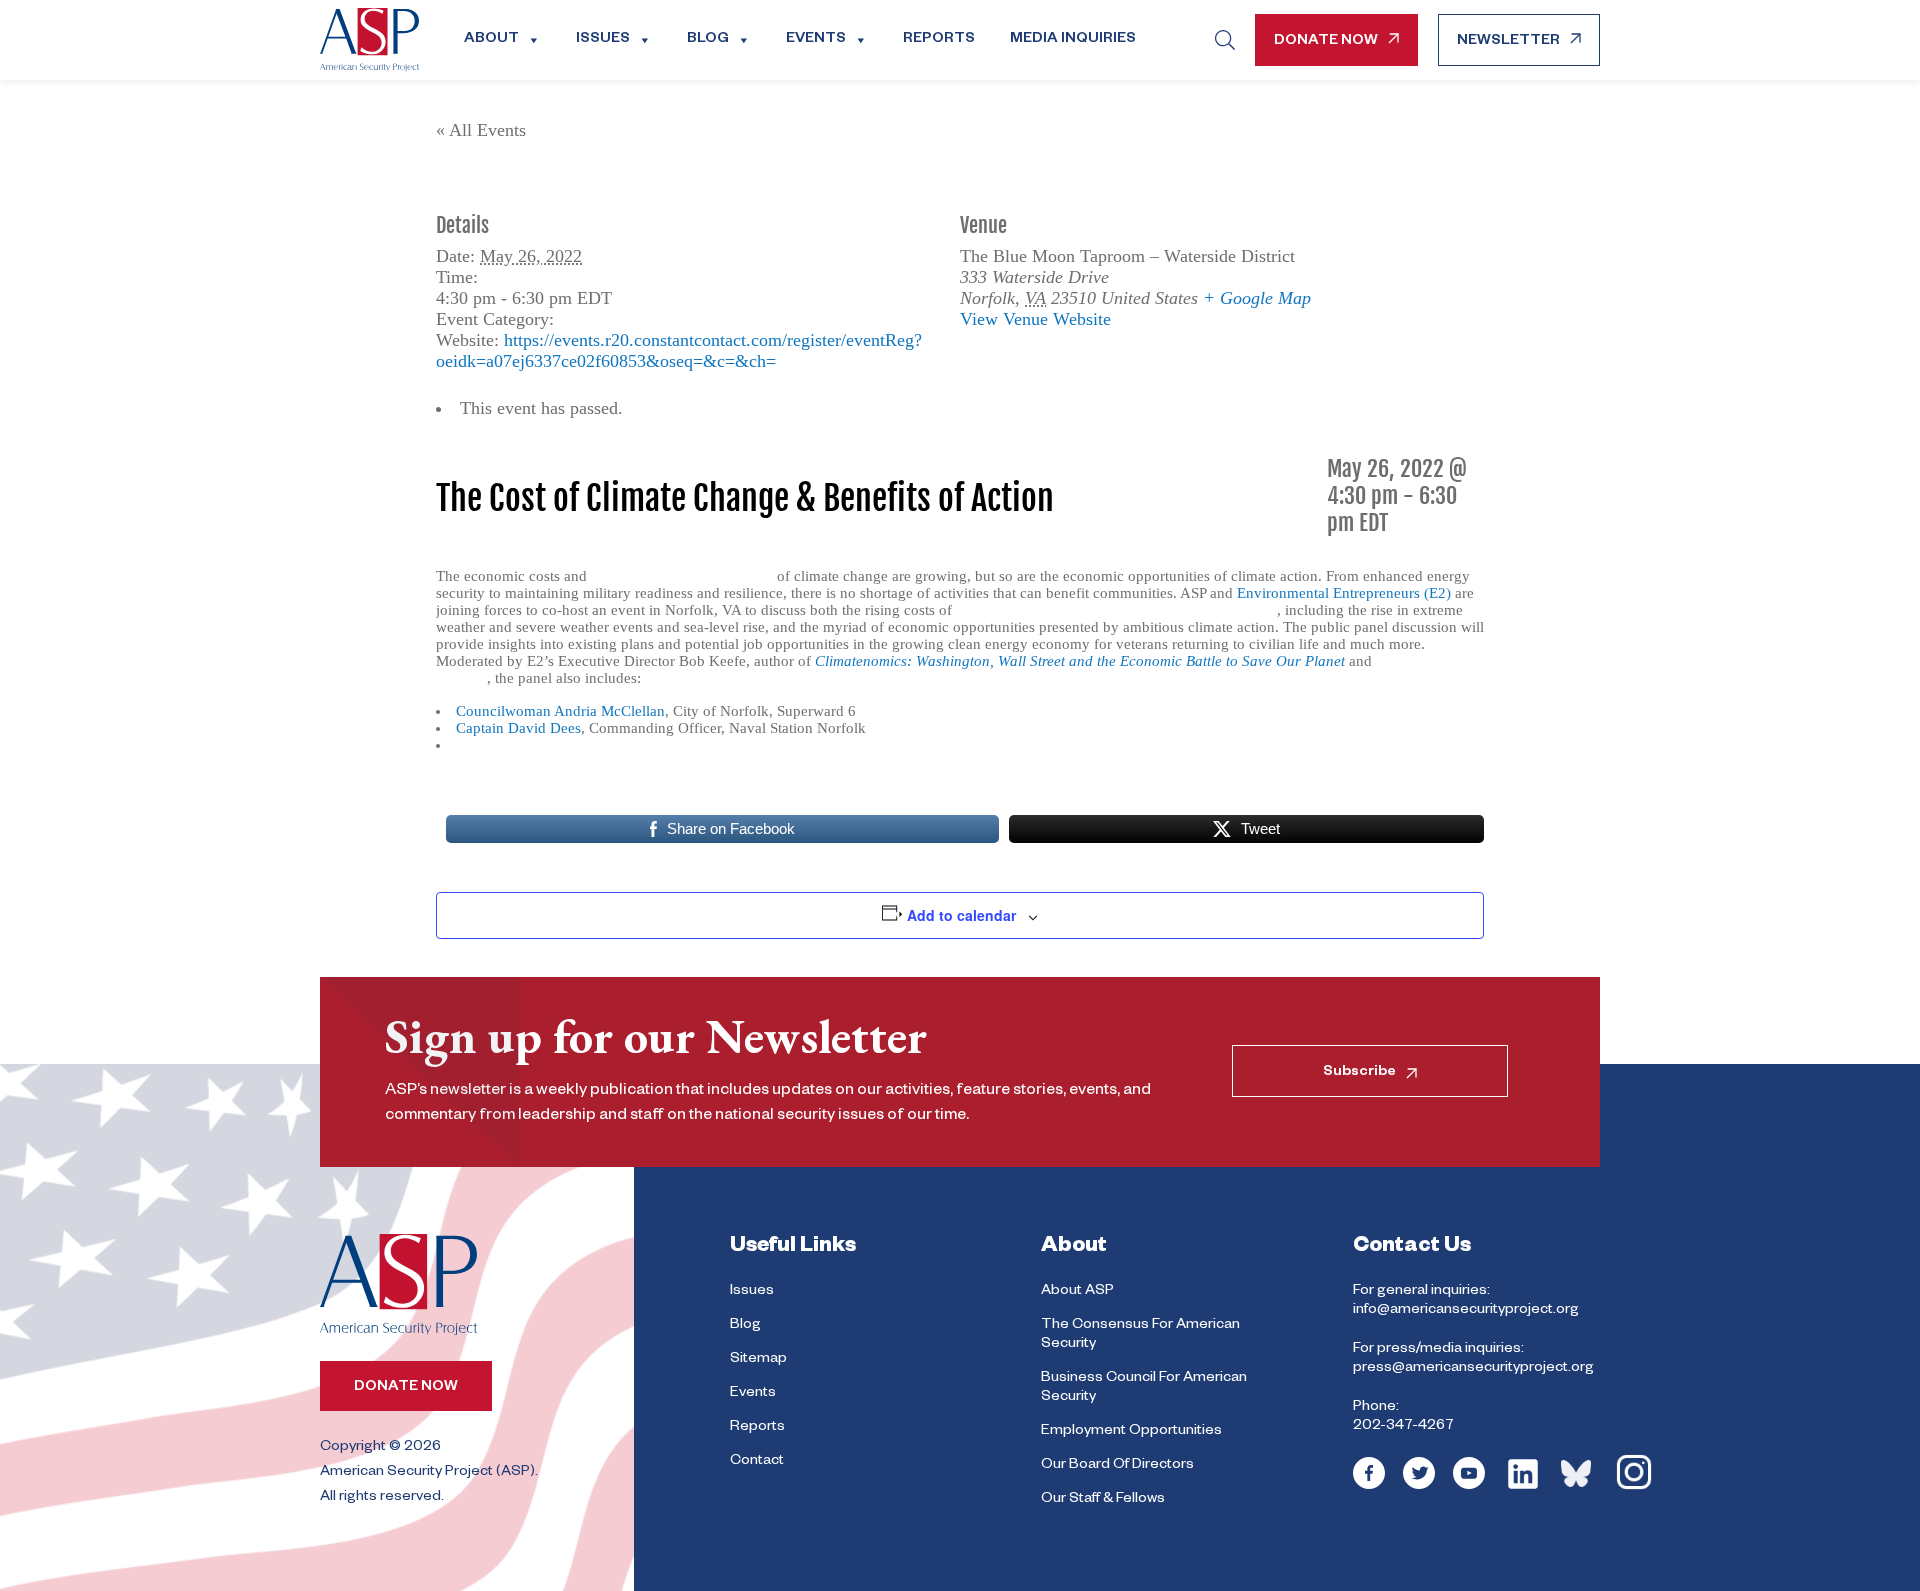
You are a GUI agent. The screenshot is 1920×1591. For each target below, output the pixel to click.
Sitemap (758, 1360)
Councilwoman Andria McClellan (560, 711)
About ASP (1077, 1292)
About (491, 40)
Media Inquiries (1073, 40)
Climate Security (620, 319)
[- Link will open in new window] (1369, 1487)
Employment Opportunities (1131, 1432)
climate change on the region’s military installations (1116, 610)
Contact (757, 1462)
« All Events (481, 130)
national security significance (682, 576)
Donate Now (1326, 42)
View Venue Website (1035, 319)
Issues (603, 40)
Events (816, 40)
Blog (708, 40)
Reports (939, 40)
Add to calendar (961, 915)
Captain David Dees (518, 728)
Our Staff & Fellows (1103, 1500)
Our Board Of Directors (1117, 1466)
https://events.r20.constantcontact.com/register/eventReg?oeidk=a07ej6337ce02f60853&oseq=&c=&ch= (679, 350)
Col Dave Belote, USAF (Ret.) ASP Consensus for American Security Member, (700, 745)
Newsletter (1508, 42)
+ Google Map (1257, 298)
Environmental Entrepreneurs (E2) (1344, 593)
